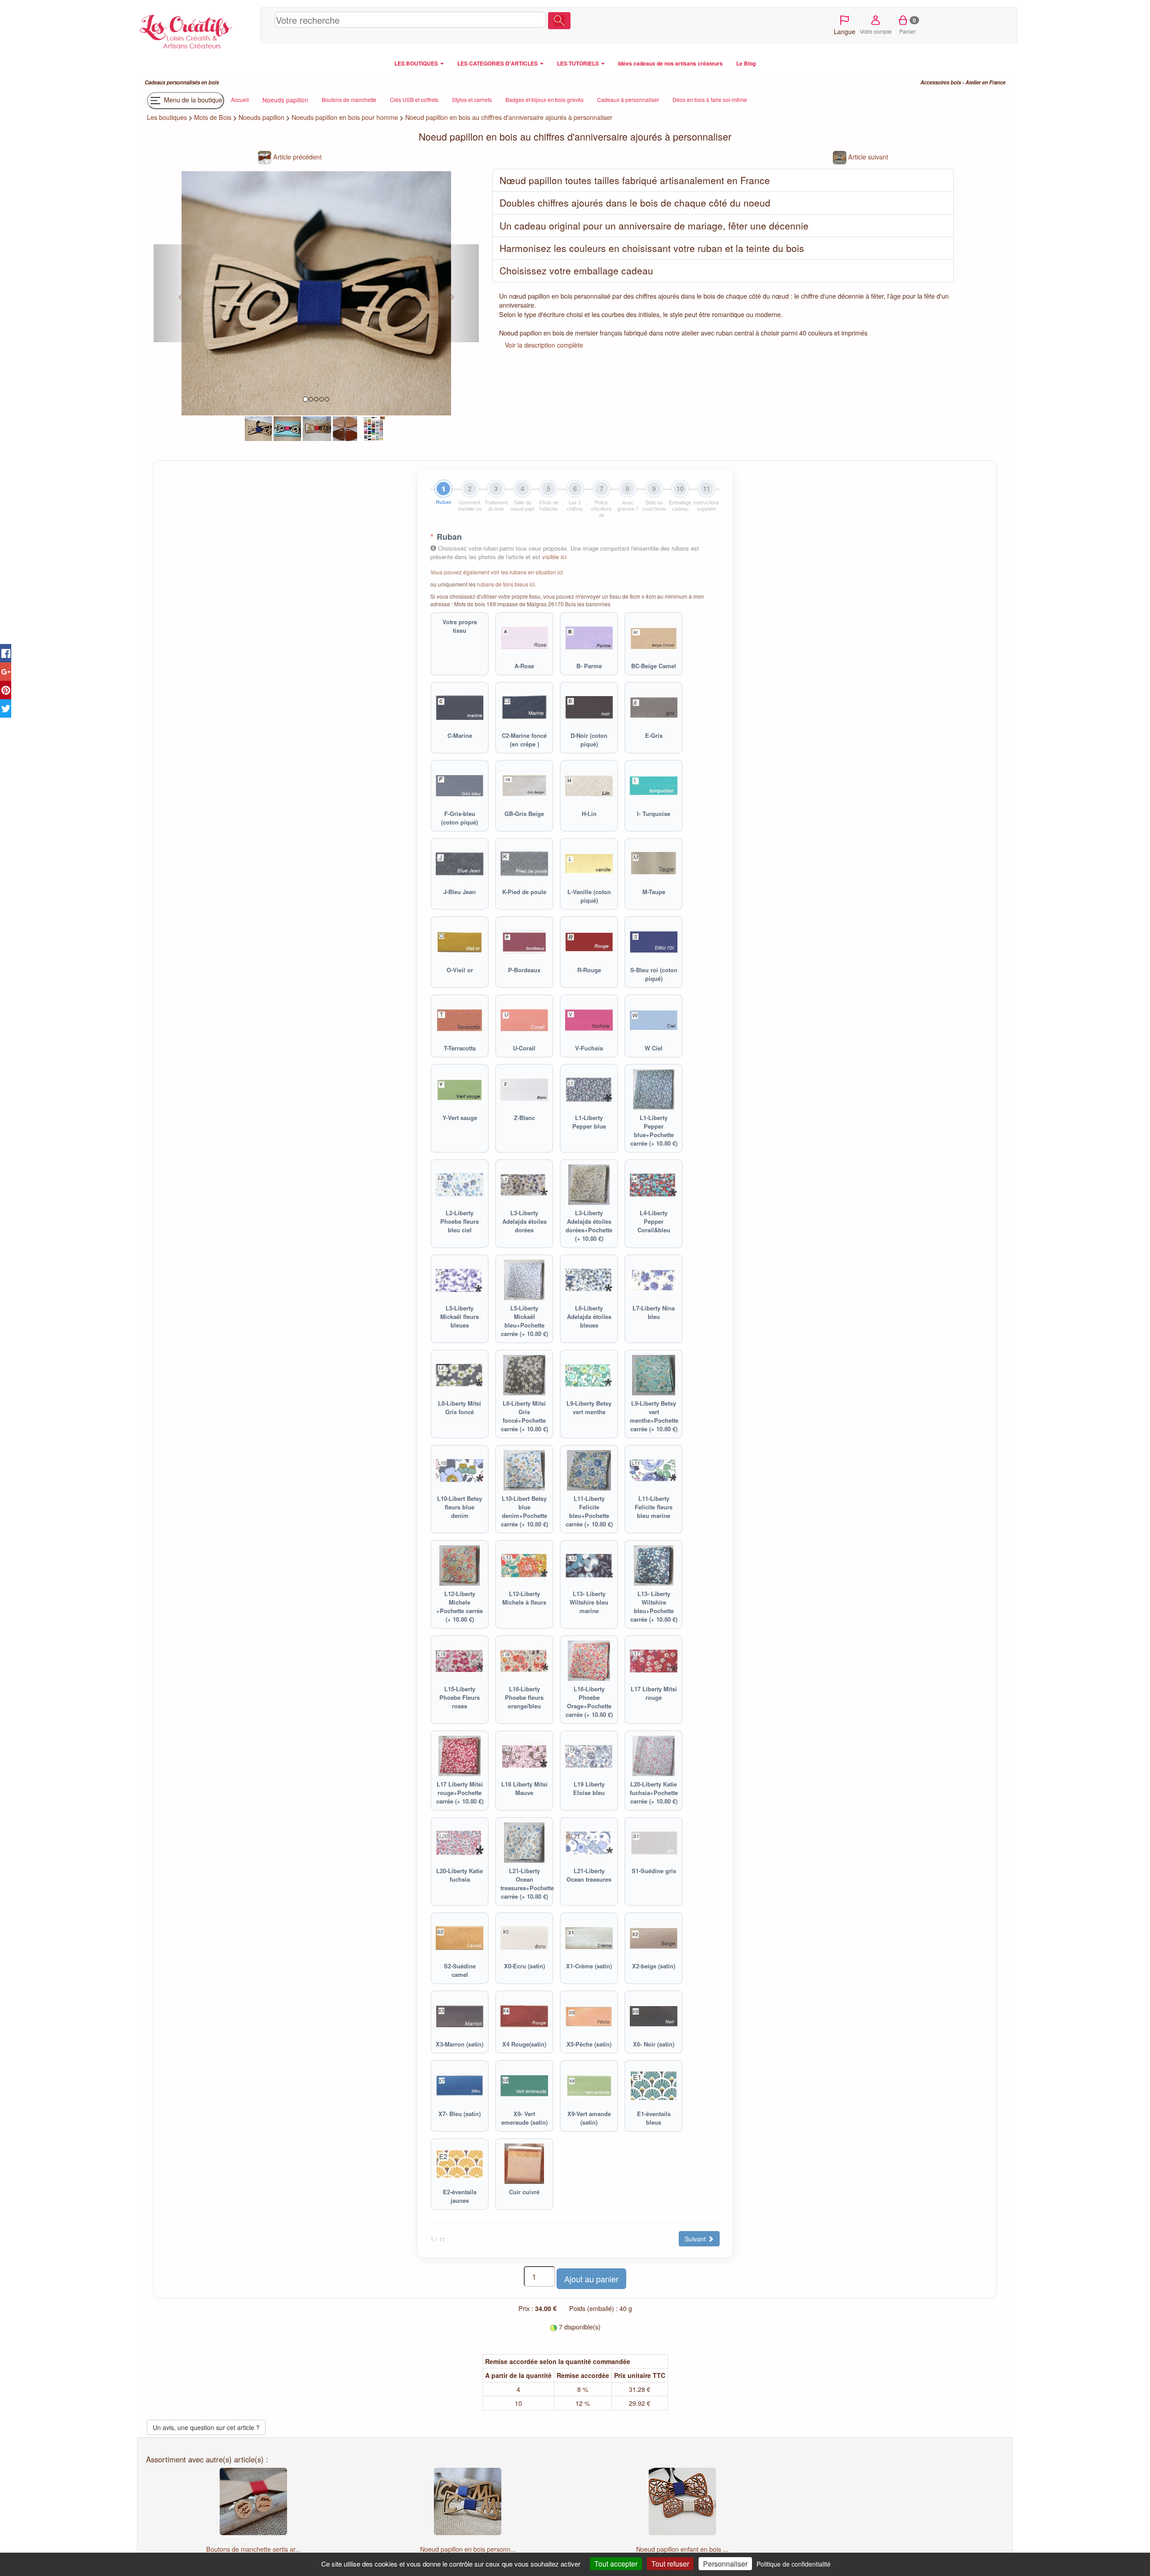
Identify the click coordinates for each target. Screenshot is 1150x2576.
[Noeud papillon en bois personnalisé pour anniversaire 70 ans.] (287, 428)
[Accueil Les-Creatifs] (197, 30)
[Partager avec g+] (6, 672)
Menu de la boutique (192, 100)
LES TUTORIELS (579, 63)
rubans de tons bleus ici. (507, 584)
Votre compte (876, 31)
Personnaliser (725, 2564)
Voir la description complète (544, 345)
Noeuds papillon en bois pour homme (345, 117)
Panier (908, 26)
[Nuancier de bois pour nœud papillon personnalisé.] (345, 428)
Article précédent (296, 157)
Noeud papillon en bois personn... (468, 2549)
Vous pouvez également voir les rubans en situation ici (497, 572)
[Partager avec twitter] (6, 708)
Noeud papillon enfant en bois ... (682, 2549)
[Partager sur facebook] (6, 653)
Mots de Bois (213, 117)
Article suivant (867, 157)
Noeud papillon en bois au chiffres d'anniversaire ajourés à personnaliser (509, 117)
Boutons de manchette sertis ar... (253, 2549)
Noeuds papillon (261, 117)
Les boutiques (167, 117)
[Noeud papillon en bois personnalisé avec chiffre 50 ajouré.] (317, 428)
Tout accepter (616, 2564)
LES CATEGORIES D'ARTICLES (498, 63)
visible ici (554, 557)
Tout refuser (670, 2564)
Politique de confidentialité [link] (794, 2564)
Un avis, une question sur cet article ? (206, 2427)
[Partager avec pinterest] (6, 690)
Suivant (696, 2239)
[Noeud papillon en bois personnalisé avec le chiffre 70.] (259, 428)
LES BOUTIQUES (417, 63)
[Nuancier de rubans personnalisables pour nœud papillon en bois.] (374, 428)
